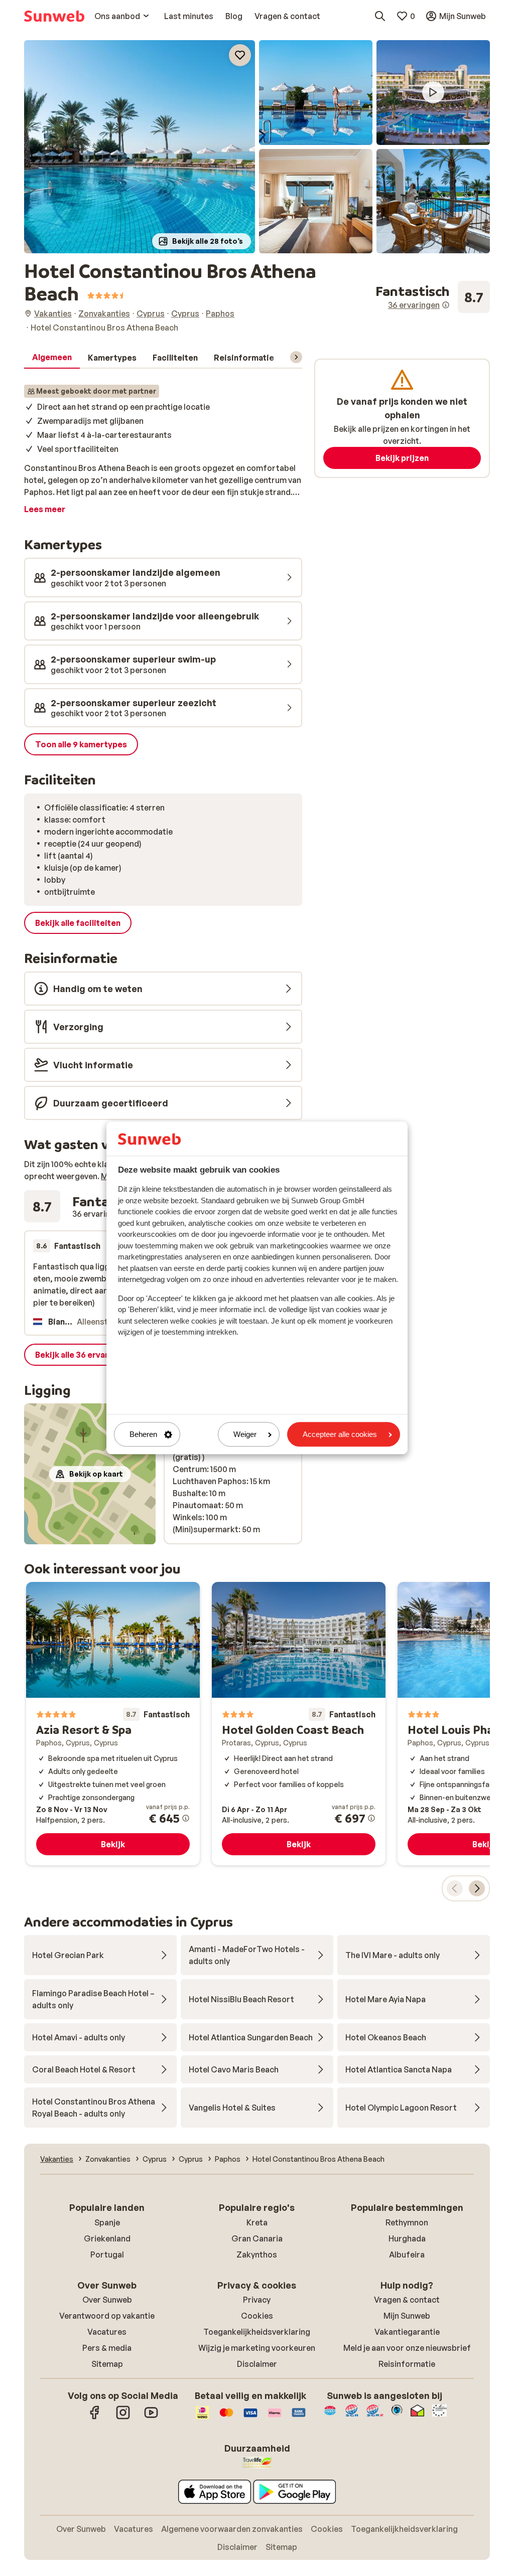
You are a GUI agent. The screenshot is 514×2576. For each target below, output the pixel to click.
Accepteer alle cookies (340, 1434)
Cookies (257, 2316)
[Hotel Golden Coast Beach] (299, 1724)
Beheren (143, 1434)
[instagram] (123, 2418)
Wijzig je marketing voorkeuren (257, 2348)
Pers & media (107, 2348)
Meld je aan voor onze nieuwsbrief (407, 2348)
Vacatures (107, 2332)
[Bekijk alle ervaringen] (433, 297)
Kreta (257, 2222)
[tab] (52, 358)
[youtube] (151, 2418)
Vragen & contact (407, 2300)
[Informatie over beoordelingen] (446, 305)
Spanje (107, 2222)
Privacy (257, 2300)
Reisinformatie (407, 2364)
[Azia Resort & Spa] (113, 1724)
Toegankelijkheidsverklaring (257, 2332)
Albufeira (407, 2255)
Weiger (245, 1434)
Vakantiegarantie (407, 2332)
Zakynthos (257, 2255)
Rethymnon (407, 2222)
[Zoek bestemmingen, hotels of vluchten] (380, 16)
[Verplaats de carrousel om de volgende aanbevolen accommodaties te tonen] (477, 1888)
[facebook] (95, 2418)
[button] (140, 147)
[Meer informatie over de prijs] (186, 1818)
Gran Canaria (257, 2238)
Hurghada (407, 2238)
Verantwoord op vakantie (107, 2316)
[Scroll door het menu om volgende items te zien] (296, 357)
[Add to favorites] (240, 55)
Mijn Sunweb (407, 2316)
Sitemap (107, 2364)
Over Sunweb (107, 2300)
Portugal (107, 2255)
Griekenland (107, 2238)
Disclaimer (257, 2364)
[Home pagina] (54, 16)
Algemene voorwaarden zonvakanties (232, 2529)
